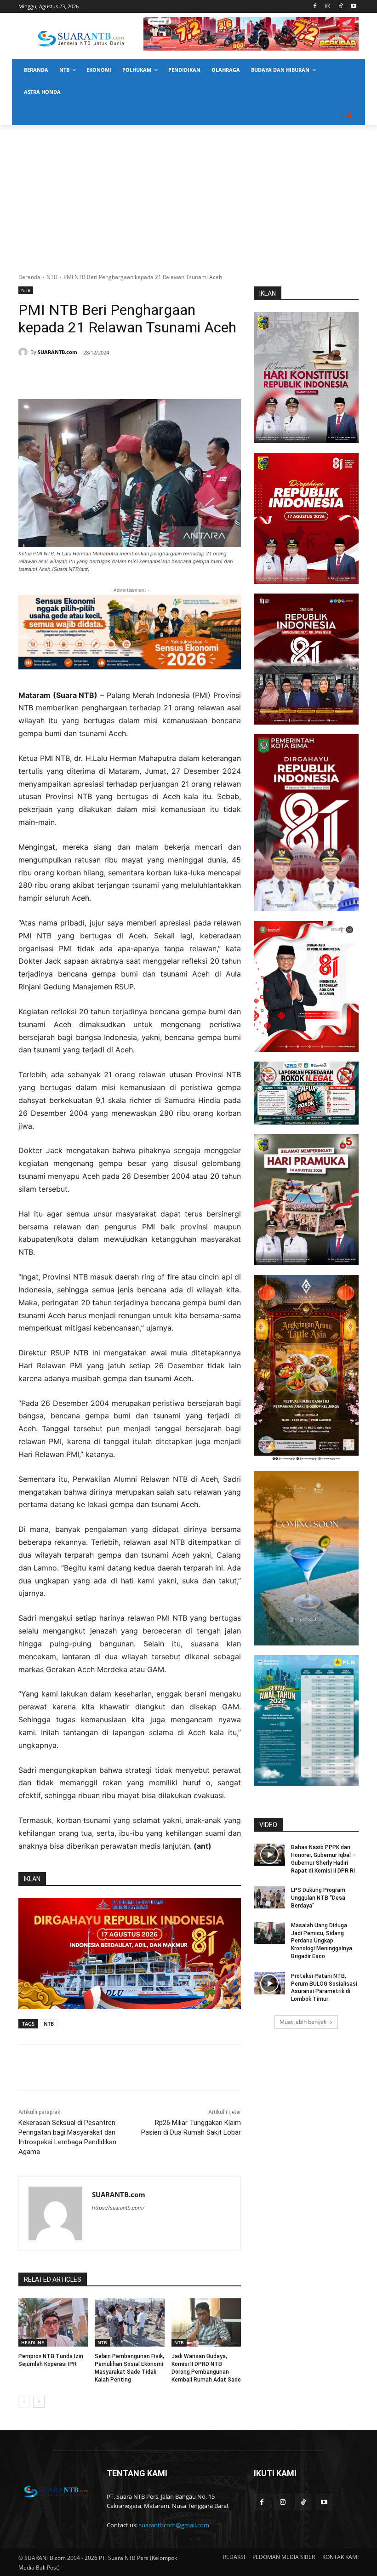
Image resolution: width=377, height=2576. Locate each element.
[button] (348, 114)
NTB (52, 277)
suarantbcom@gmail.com (174, 2525)
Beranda (29, 277)
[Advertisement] (188, 194)
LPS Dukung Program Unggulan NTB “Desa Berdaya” (318, 1898)
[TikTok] (340, 7)
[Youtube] (353, 7)
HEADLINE (33, 2342)
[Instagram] (328, 7)
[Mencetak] (130, 376)
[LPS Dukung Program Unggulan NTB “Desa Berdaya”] (269, 1897)
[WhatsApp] (109, 376)
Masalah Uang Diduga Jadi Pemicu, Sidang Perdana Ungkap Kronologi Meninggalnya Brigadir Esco (322, 1941)
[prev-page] (24, 2402)
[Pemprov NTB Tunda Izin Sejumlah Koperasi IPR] (53, 2323)
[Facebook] (315, 7)
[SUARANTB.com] (24, 352)
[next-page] (39, 2402)
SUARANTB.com (57, 352)
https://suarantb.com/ (118, 2208)
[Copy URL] (151, 376)
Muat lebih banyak (303, 2022)
